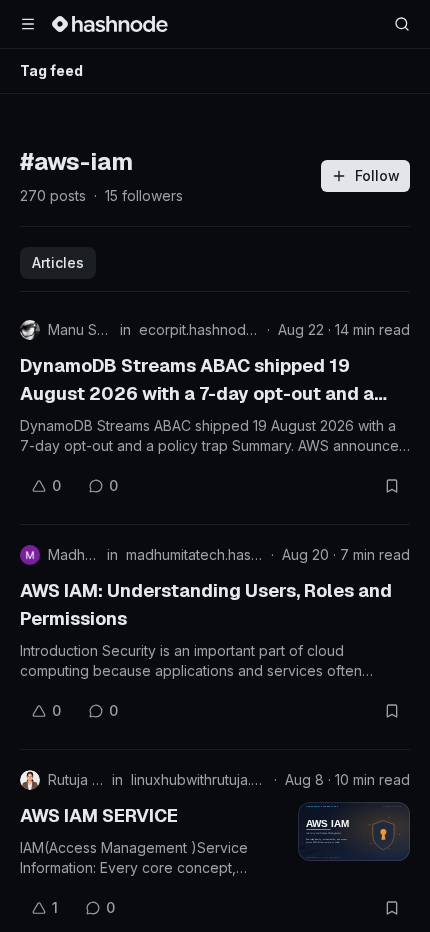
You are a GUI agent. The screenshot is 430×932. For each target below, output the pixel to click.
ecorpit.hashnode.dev (199, 329)
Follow (377, 175)
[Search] (402, 24)
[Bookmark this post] (392, 486)
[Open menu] (28, 24)
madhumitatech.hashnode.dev (194, 554)
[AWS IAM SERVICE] (354, 831)
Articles (58, 262)
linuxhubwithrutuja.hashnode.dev (198, 779)
